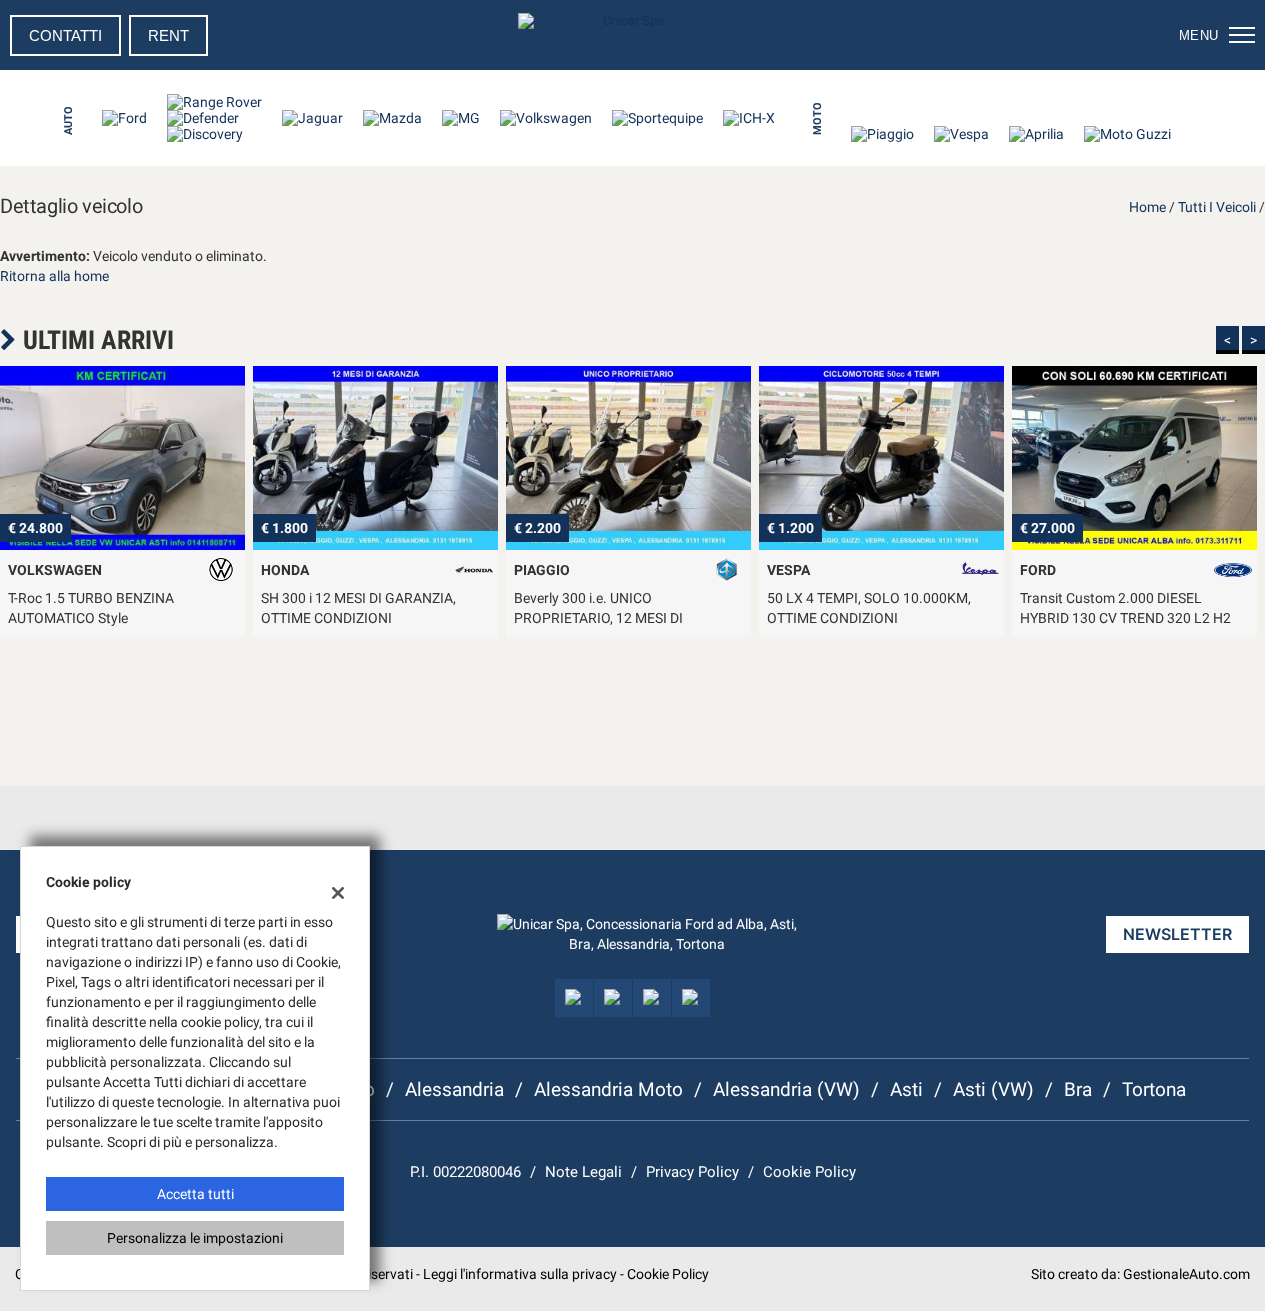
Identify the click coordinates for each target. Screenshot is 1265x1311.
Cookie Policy (809, 1172)
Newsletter (1177, 934)
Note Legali (583, 1172)
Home (1147, 207)
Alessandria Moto (608, 1089)
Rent (168, 35)
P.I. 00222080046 (465, 1172)
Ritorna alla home (54, 276)
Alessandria (454, 1089)
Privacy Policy (692, 1172)
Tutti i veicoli (1217, 207)
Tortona (1154, 1089)
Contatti (65, 35)
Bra (1078, 1089)
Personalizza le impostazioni (195, 1238)
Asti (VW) (993, 1089)
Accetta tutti (195, 1194)
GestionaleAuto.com (1186, 1274)
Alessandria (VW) (786, 1089)
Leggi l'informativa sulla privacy (520, 1274)
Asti (906, 1089)
